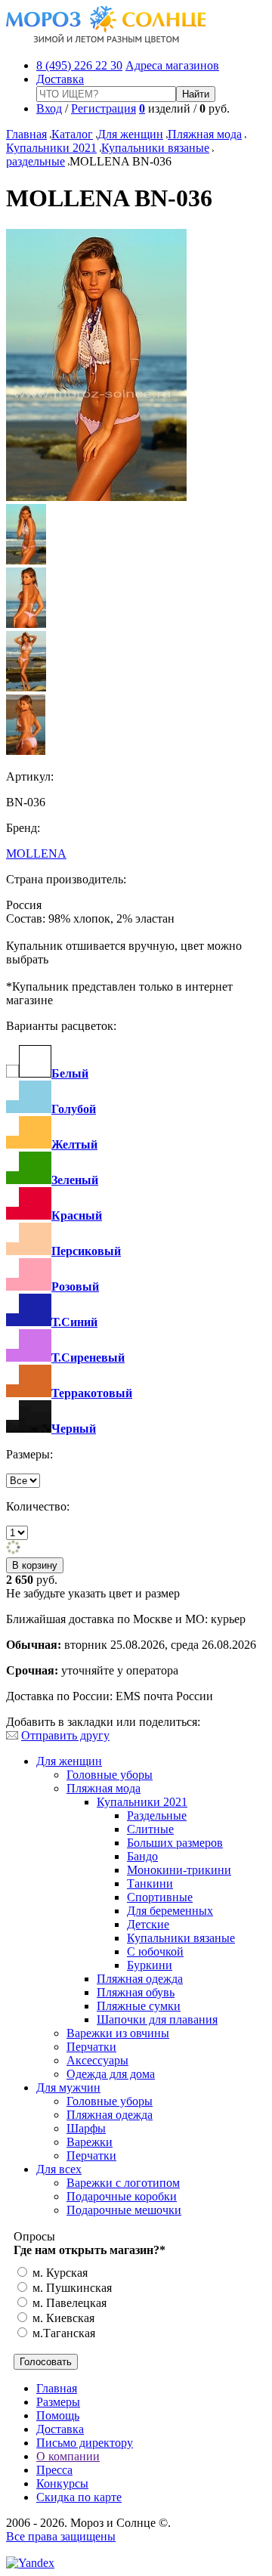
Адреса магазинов (172, 65)
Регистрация (104, 108)
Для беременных (170, 1911)
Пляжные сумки (139, 2006)
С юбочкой (155, 1951)
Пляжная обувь (136, 1992)
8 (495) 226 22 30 (79, 65)
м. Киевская (62, 2318)
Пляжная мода (205, 134)
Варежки (90, 2142)
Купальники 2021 (51, 148)
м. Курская (59, 2273)
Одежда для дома (111, 2074)
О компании (68, 2456)
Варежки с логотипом (123, 2183)
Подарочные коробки (122, 2196)
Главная (26, 134)
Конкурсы (62, 2483)
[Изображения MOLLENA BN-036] (96, 497)
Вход (49, 108)
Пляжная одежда (140, 1979)
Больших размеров (175, 1843)
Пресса (54, 2470)
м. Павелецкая (68, 2303)
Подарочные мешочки (124, 2210)
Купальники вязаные (155, 148)
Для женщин (130, 134)
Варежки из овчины (118, 2033)
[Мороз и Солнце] (106, 40)
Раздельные (157, 1815)
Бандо (142, 1856)
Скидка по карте (79, 2497)
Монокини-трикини (179, 1870)
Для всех (59, 2169)
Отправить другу (65, 1735)
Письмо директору (85, 2443)
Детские (148, 1924)
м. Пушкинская (71, 2288)
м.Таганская (62, 2333)
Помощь (58, 2415)
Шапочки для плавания (157, 2019)
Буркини (150, 1965)
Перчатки (91, 2047)
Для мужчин (68, 2087)
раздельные (36, 161)
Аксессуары (97, 2060)
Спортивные (160, 1897)
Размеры (58, 2402)
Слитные (150, 1829)
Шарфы (86, 2128)
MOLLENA (36, 854)
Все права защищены (61, 2536)
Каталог (72, 134)
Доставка (60, 79)
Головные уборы (110, 1775)
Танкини (150, 1883)
